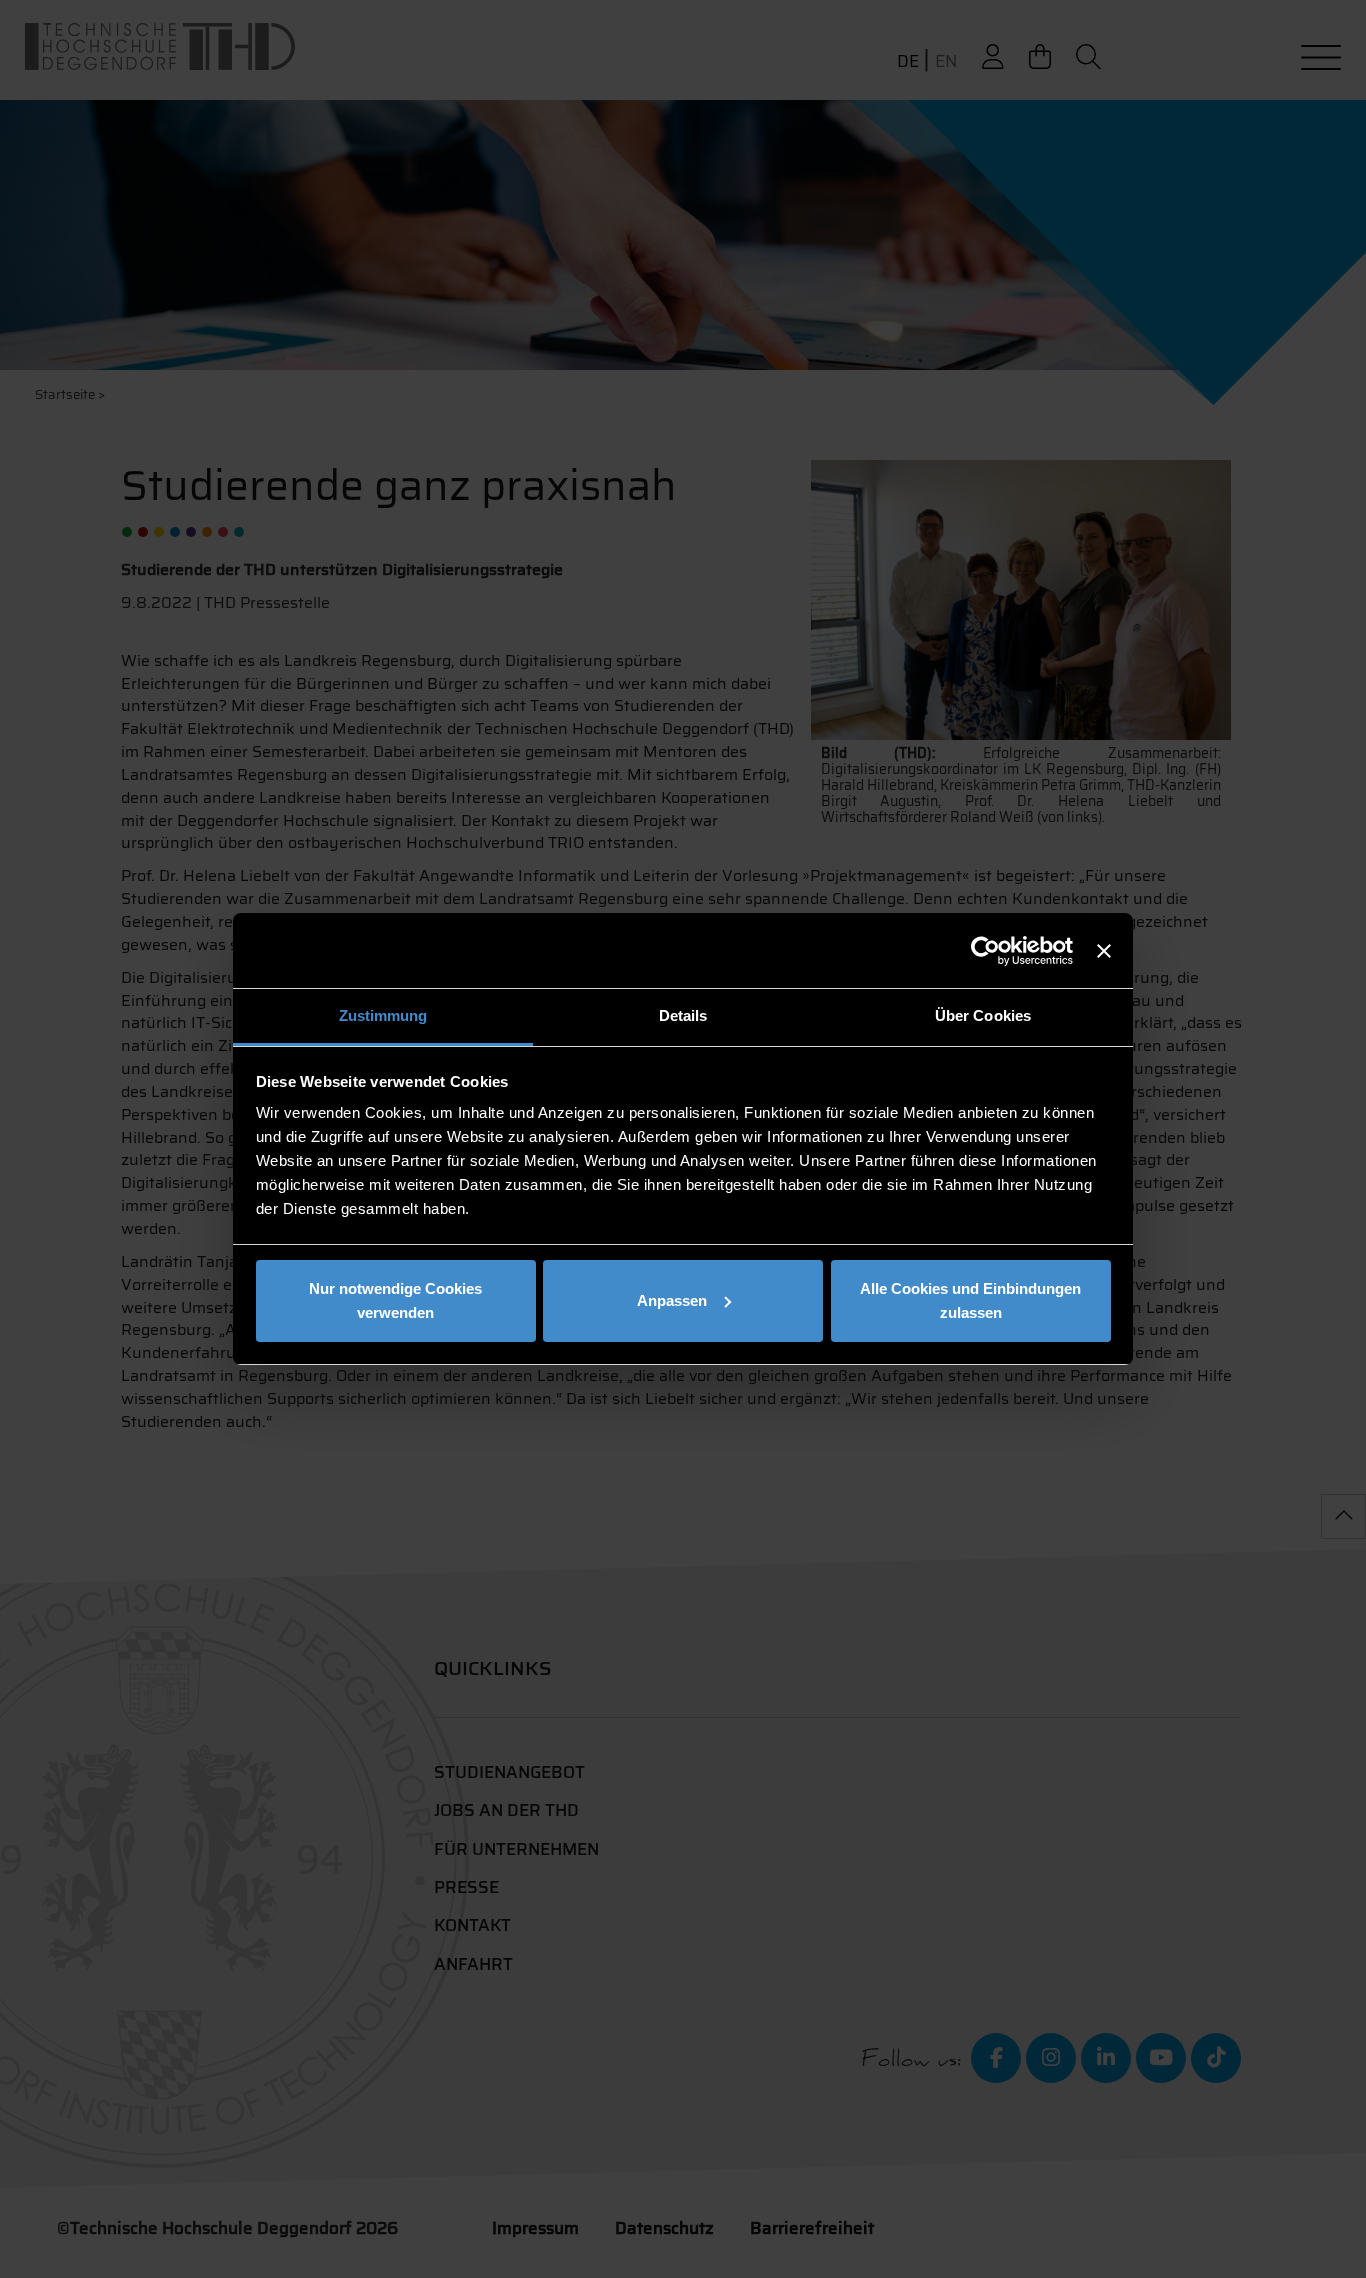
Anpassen (672, 1300)
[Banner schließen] (1104, 951)
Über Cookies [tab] (983, 1015)
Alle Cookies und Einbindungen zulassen (970, 1300)
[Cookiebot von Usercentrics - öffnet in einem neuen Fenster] (985, 951)
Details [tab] (683, 1015)
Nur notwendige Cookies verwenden (395, 1300)
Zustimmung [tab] (383, 1015)
